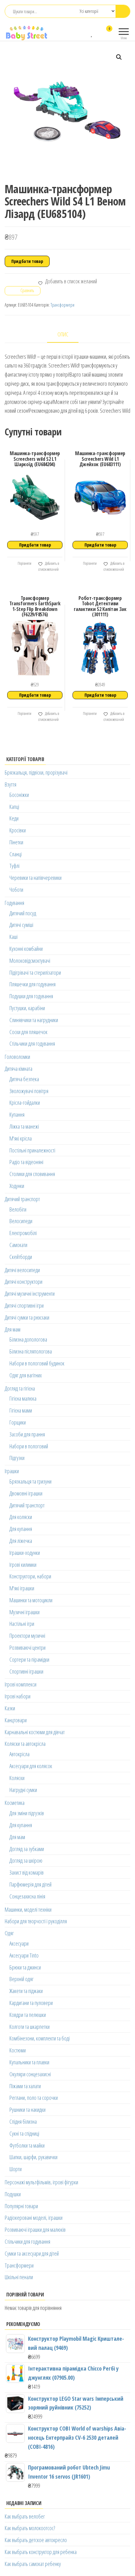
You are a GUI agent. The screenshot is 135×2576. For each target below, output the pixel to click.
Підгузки (17, 1458)
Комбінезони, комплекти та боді (40, 2038)
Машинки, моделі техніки (28, 1909)
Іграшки (12, 1471)
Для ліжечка (21, 1541)
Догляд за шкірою (26, 1860)
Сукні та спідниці (24, 2133)
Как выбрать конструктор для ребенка (41, 2552)
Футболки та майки (27, 2145)
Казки (10, 1708)
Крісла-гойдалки (25, 1103)
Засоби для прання (27, 1434)
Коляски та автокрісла (25, 1744)
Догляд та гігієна (20, 1388)
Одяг (9, 1933)
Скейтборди (21, 1257)
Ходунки (17, 1186)
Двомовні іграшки (26, 1493)
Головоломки (17, 1057)
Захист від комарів (27, 1872)
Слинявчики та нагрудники (34, 1020)
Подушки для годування (31, 996)
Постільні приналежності (32, 1150)
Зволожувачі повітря (29, 1091)
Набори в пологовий (29, 1446)
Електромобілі (23, 1233)
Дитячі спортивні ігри (24, 1305)
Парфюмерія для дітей (30, 1884)
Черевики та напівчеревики (35, 878)
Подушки (13, 2194)
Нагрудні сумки (23, 1790)
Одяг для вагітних (26, 1375)
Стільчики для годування (32, 1043)
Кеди (14, 818)
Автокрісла (19, 1754)
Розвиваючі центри (27, 1647)
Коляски (17, 1778)
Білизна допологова (28, 1339)
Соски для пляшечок (28, 1032)
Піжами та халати (25, 2086)
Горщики (18, 1422)
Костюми (18, 2050)
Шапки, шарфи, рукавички (33, 2157)
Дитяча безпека (24, 1079)
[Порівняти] (86, 33)
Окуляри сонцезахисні (30, 2074)
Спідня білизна (23, 2121)
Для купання (21, 1529)
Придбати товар (27, 261)
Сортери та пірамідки (29, 1659)
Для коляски (21, 1517)
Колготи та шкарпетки (30, 2027)
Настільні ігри (22, 1624)
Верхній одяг (22, 1979)
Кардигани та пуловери (31, 2003)
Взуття (11, 784)
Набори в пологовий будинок (37, 1363)
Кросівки (18, 830)
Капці (14, 807)
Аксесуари (19, 1943)
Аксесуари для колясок (31, 1766)
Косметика (15, 1803)
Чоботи (16, 890)
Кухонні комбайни (26, 949)
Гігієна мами (21, 1410)
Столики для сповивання (32, 1174)
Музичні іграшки (24, 1612)
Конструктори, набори (30, 1576)
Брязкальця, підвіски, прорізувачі (36, 772)
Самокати (18, 1245)
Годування (14, 903)
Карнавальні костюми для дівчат (35, 1732)
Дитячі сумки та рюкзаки (27, 1317)
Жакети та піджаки (26, 1991)
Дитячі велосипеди (22, 1270)
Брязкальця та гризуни (30, 1481)
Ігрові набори (18, 1696)
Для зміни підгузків (27, 1813)
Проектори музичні (27, 1636)
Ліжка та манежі (24, 1126)
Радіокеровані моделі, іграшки (34, 2218)
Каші (13, 937)
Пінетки (16, 842)
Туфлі (14, 866)
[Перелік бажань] (92, 33)
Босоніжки (19, 795)
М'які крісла (21, 1138)
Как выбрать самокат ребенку (33, 2564)
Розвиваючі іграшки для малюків (35, 2230)
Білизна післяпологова (31, 1351)
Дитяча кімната (19, 1069)
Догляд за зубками (27, 1849)
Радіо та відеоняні (26, 1162)
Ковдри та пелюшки (28, 2015)
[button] (119, 57)
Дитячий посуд (23, 913)
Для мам (13, 1329)
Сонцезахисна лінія (27, 1896)
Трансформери (62, 305)
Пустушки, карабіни (27, 1008)
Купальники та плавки (29, 2062)
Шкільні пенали (19, 2277)
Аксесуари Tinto (24, 1955)
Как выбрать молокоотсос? (30, 2528)
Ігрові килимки (23, 1565)
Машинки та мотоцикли (31, 1600)
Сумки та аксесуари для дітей (32, 2253)
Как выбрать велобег (25, 2516)
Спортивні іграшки (26, 1671)
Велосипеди (21, 1221)
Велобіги (18, 1209)
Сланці (16, 854)
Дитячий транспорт (22, 1199)
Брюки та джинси (25, 1967)
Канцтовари (16, 1720)
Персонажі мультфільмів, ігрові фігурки (41, 2182)
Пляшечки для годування (32, 984)
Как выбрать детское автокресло (36, 2540)
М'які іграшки (22, 1588)
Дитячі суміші (21, 925)
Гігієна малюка (23, 1398)
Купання (17, 1114)
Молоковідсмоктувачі (30, 961)
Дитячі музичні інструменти (30, 1293)
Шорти (16, 2169)
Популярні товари (21, 2206)
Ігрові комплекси (21, 1684)
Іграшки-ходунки (25, 1553)
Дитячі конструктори (24, 1282)
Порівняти (24, 563)
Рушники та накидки (27, 2110)
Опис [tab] (63, 334)
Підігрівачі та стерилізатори (35, 972)
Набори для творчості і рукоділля (36, 1921)
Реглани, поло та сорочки (34, 2098)
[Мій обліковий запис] (98, 33)
